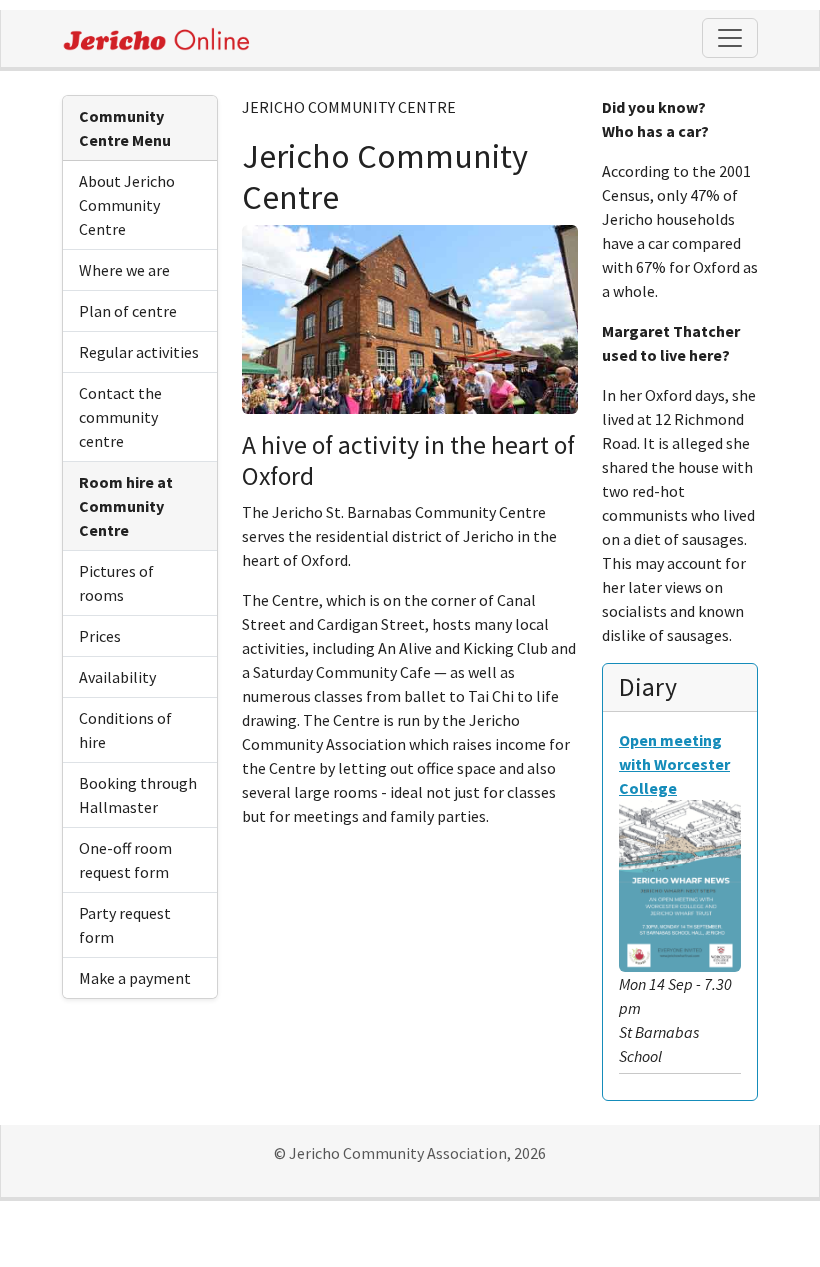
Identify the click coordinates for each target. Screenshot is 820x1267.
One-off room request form (125, 860)
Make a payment (135, 978)
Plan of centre (128, 311)
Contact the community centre (120, 417)
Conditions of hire (125, 730)
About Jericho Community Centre (127, 205)
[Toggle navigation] (730, 38)
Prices (100, 636)
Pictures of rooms (116, 583)
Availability (117, 677)
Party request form (125, 925)
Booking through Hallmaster (138, 795)
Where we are (124, 270)
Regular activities (139, 352)
